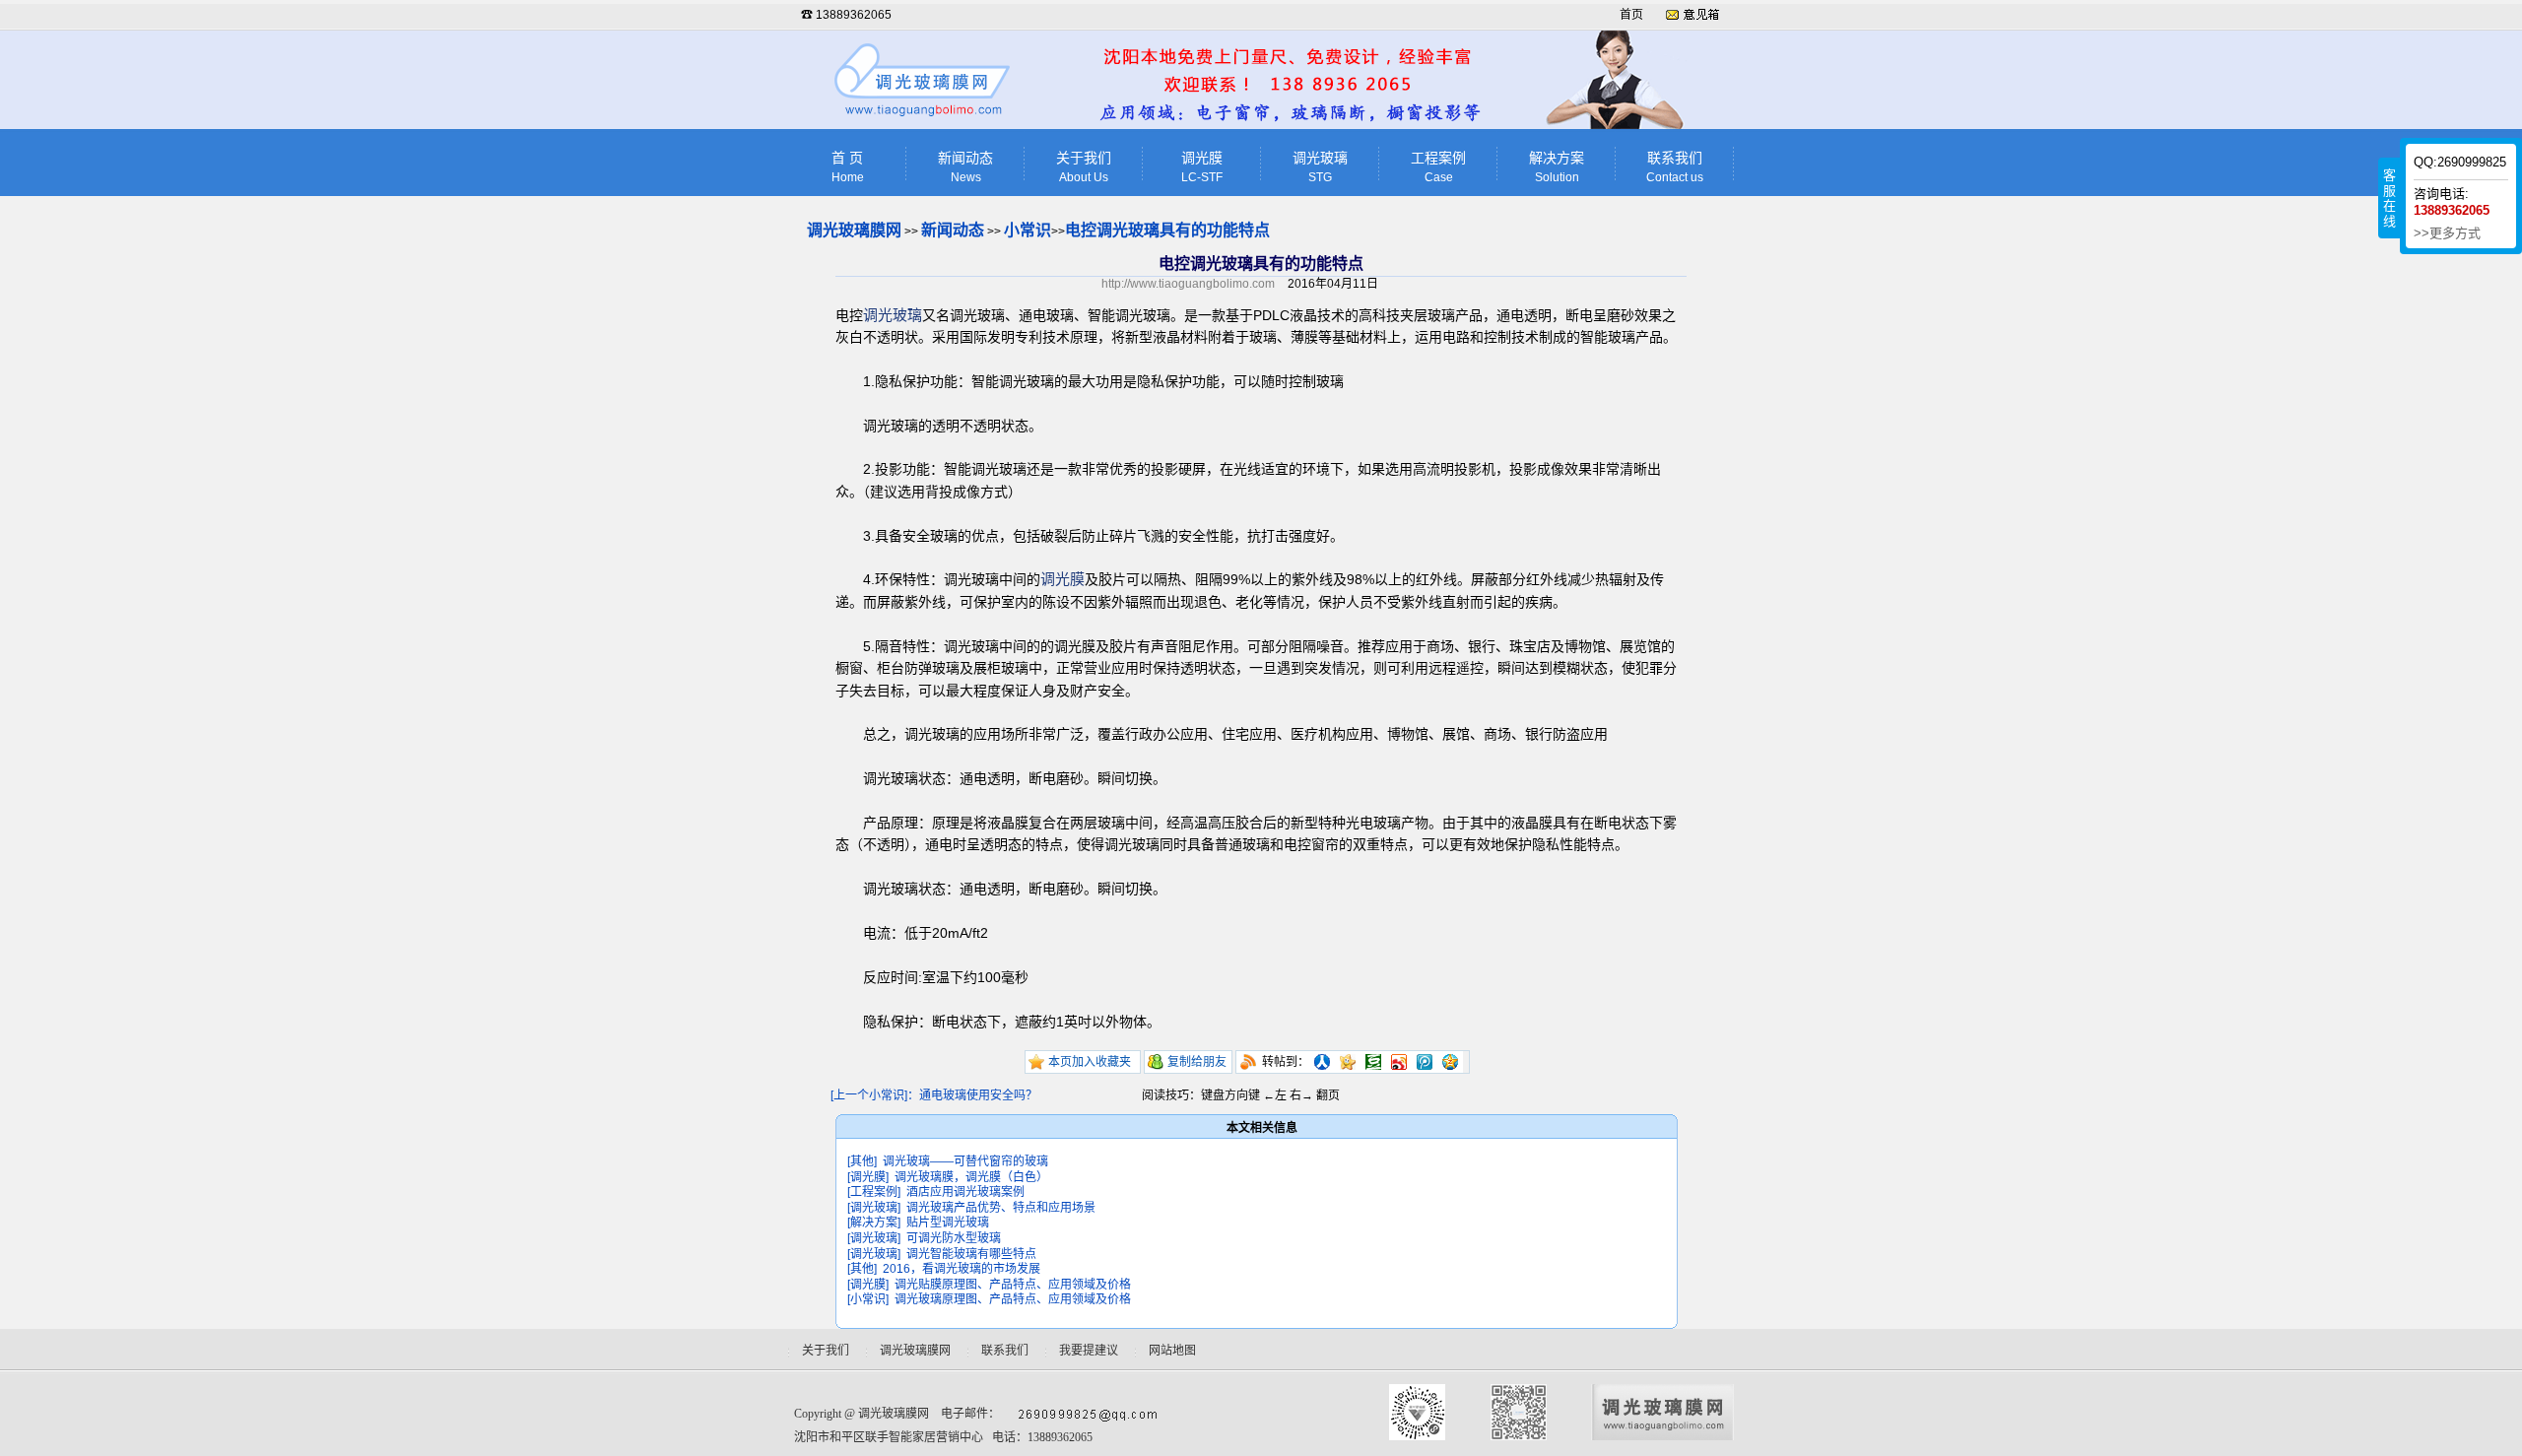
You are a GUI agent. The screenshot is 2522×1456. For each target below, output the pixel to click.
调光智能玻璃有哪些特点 (971, 1254)
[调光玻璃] (874, 1208)
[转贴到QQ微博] (1425, 1062)
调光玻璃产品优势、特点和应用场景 (1001, 1208)
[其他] (862, 1161)
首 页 (848, 167)
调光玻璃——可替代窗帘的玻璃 (965, 1161)
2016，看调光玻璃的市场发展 (962, 1269)
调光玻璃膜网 (854, 230)
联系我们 (1675, 167)
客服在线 (2389, 198)
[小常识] (868, 1299)
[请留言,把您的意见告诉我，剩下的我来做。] (1692, 15)
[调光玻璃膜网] (924, 118)
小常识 (1028, 230)
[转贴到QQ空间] (1450, 1062)
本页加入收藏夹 (1090, 1062)
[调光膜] (868, 1177)
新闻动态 (965, 167)
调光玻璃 (1320, 167)
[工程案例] (874, 1192)
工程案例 (1438, 167)
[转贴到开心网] (1348, 1062)
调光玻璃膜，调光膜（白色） (971, 1177)
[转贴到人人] (1322, 1062)
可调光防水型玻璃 (954, 1238)
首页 (1631, 15)
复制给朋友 (1197, 1062)
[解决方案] (874, 1223)
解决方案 (1557, 167)
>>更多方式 (2447, 233)
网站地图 (1172, 1351)
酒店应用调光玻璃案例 (965, 1192)
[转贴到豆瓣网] (1373, 1062)
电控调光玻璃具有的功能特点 (1167, 230)
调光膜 (1202, 167)
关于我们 (1084, 167)
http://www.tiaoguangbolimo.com (1188, 284)
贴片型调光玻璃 (948, 1223)
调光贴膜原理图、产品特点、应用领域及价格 (1013, 1285)
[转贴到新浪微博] (1399, 1062)
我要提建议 (1089, 1351)
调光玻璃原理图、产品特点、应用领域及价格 (1013, 1299)
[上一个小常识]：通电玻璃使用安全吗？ (934, 1095)
